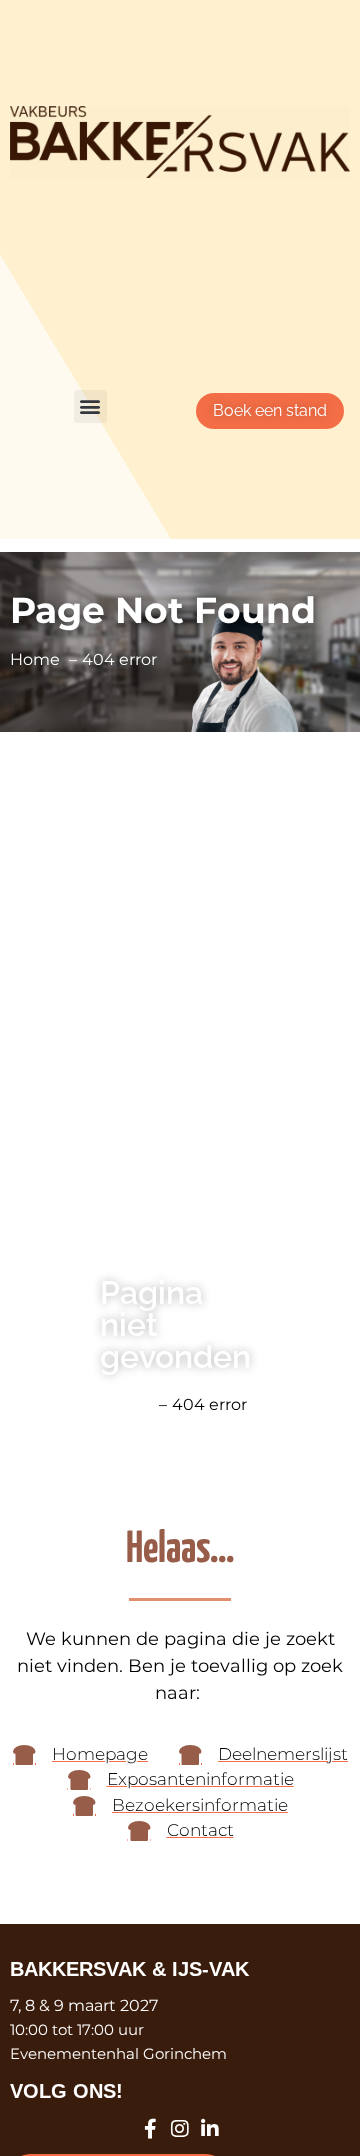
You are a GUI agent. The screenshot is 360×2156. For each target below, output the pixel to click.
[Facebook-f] (150, 2129)
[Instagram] (180, 2129)
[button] (90, 406)
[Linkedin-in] (210, 2129)
